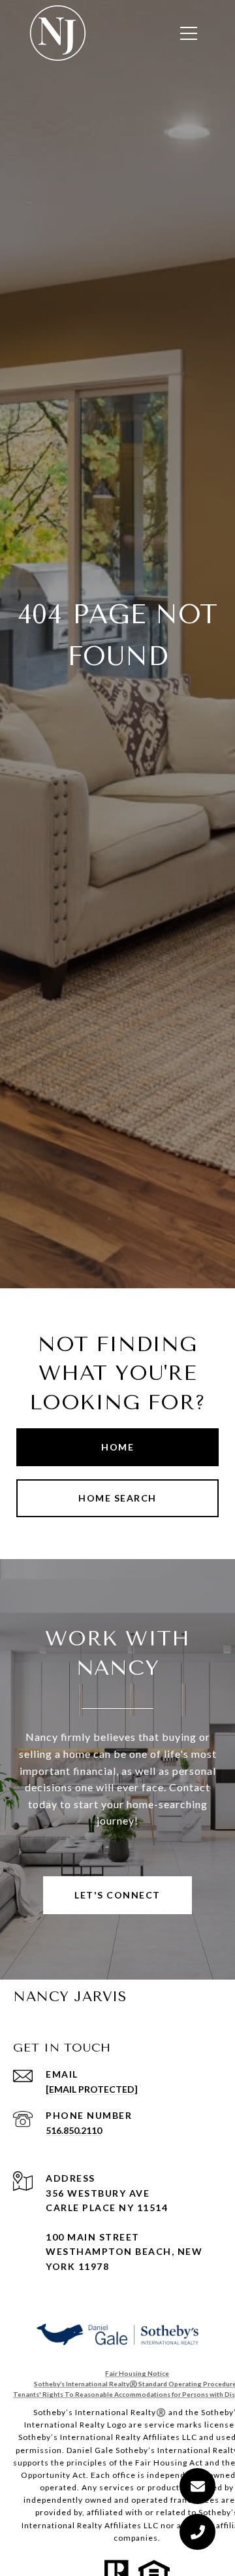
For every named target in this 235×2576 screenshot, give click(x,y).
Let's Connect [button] (117, 1895)
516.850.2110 (74, 2130)
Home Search (117, 1498)
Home (117, 1447)
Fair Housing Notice (137, 2373)
